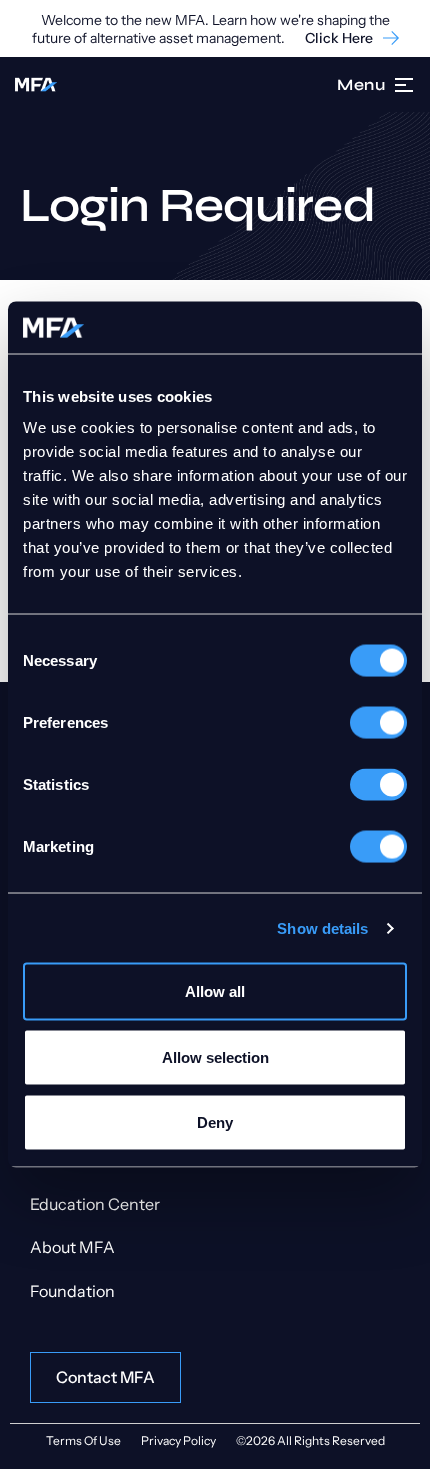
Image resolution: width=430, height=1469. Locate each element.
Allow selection (215, 1056)
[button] (405, 85)
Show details (322, 927)
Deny (215, 1122)
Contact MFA (105, 1377)
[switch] (378, 723)
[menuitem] (215, 1205)
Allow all (215, 991)
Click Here (339, 38)
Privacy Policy (178, 1440)
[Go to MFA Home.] (36, 84)
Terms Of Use (83, 1440)
